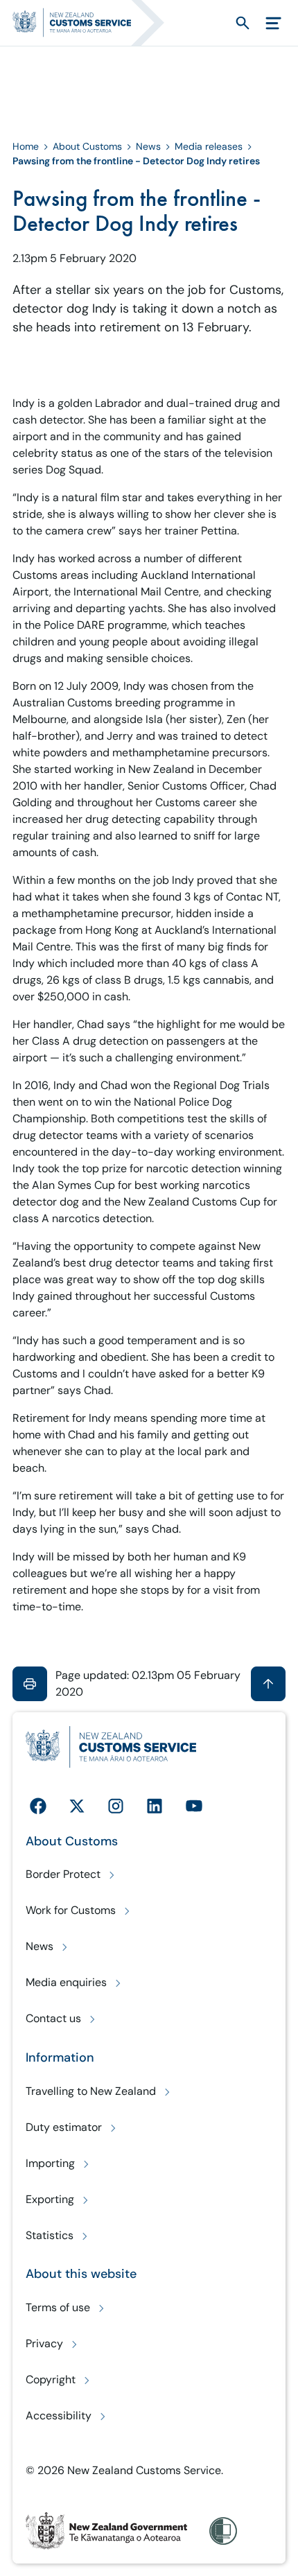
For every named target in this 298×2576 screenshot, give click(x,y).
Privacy (44, 2343)
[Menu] (273, 23)
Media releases (209, 146)
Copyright (51, 2379)
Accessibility (59, 2416)
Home (26, 146)
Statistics (50, 2235)
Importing (50, 2163)
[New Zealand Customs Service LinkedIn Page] (155, 1806)
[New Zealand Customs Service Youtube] (194, 1806)
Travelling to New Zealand (91, 2091)
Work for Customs (71, 1910)
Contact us (53, 2018)
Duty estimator (64, 2127)
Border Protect (63, 1874)
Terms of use (58, 2307)
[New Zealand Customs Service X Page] (77, 1806)
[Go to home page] (95, 23)
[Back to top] (268, 1684)
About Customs (87, 146)
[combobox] (218, 23)
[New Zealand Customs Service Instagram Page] (116, 1806)
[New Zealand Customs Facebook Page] (38, 1806)
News (148, 146)
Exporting (50, 2199)
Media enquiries (66, 1982)
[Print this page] (30, 1684)
